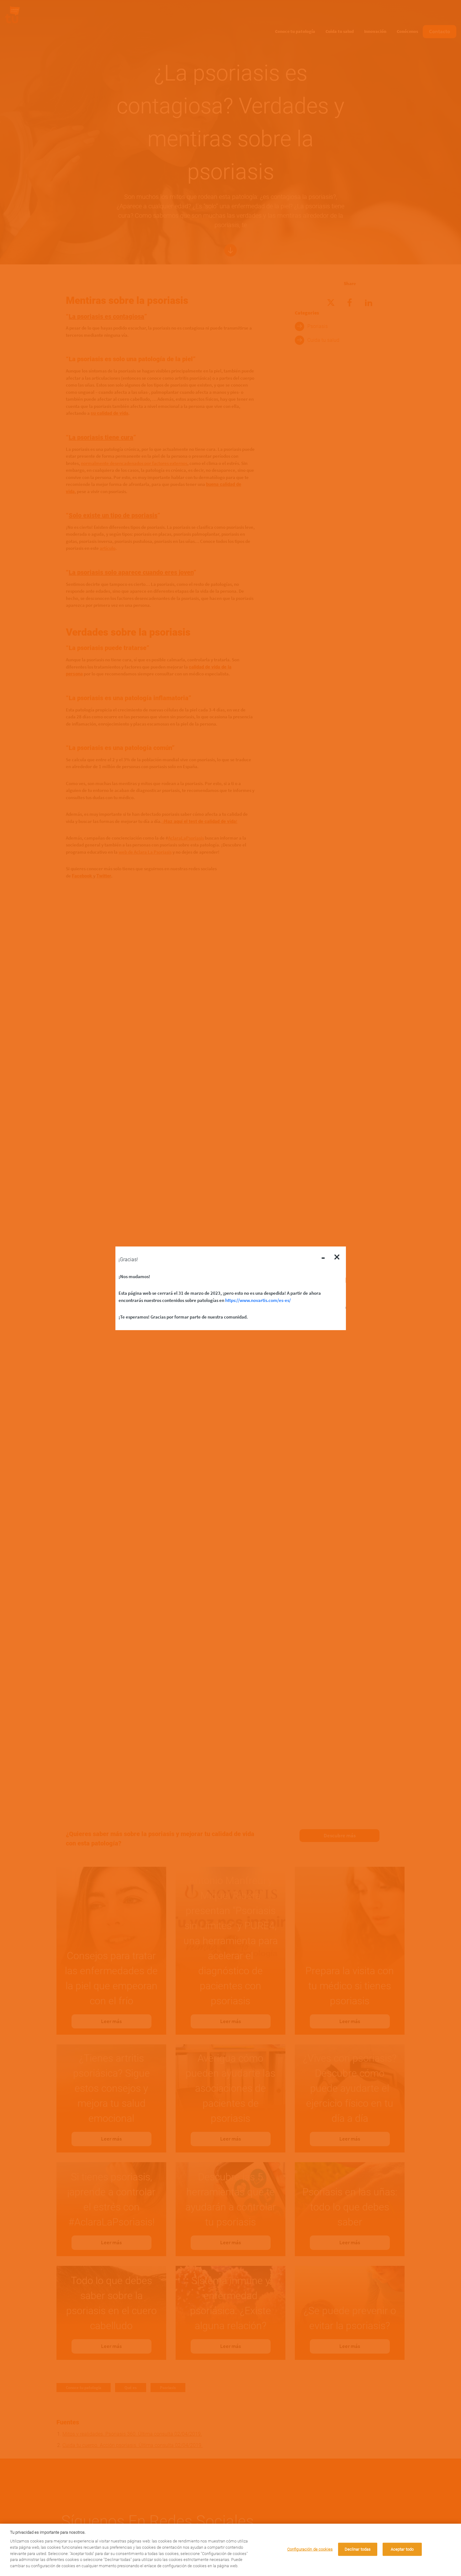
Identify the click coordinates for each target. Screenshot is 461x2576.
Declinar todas (358, 2549)
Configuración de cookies (310, 2549)
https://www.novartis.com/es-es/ (258, 1300)
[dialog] (230, 2550)
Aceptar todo (402, 2549)
